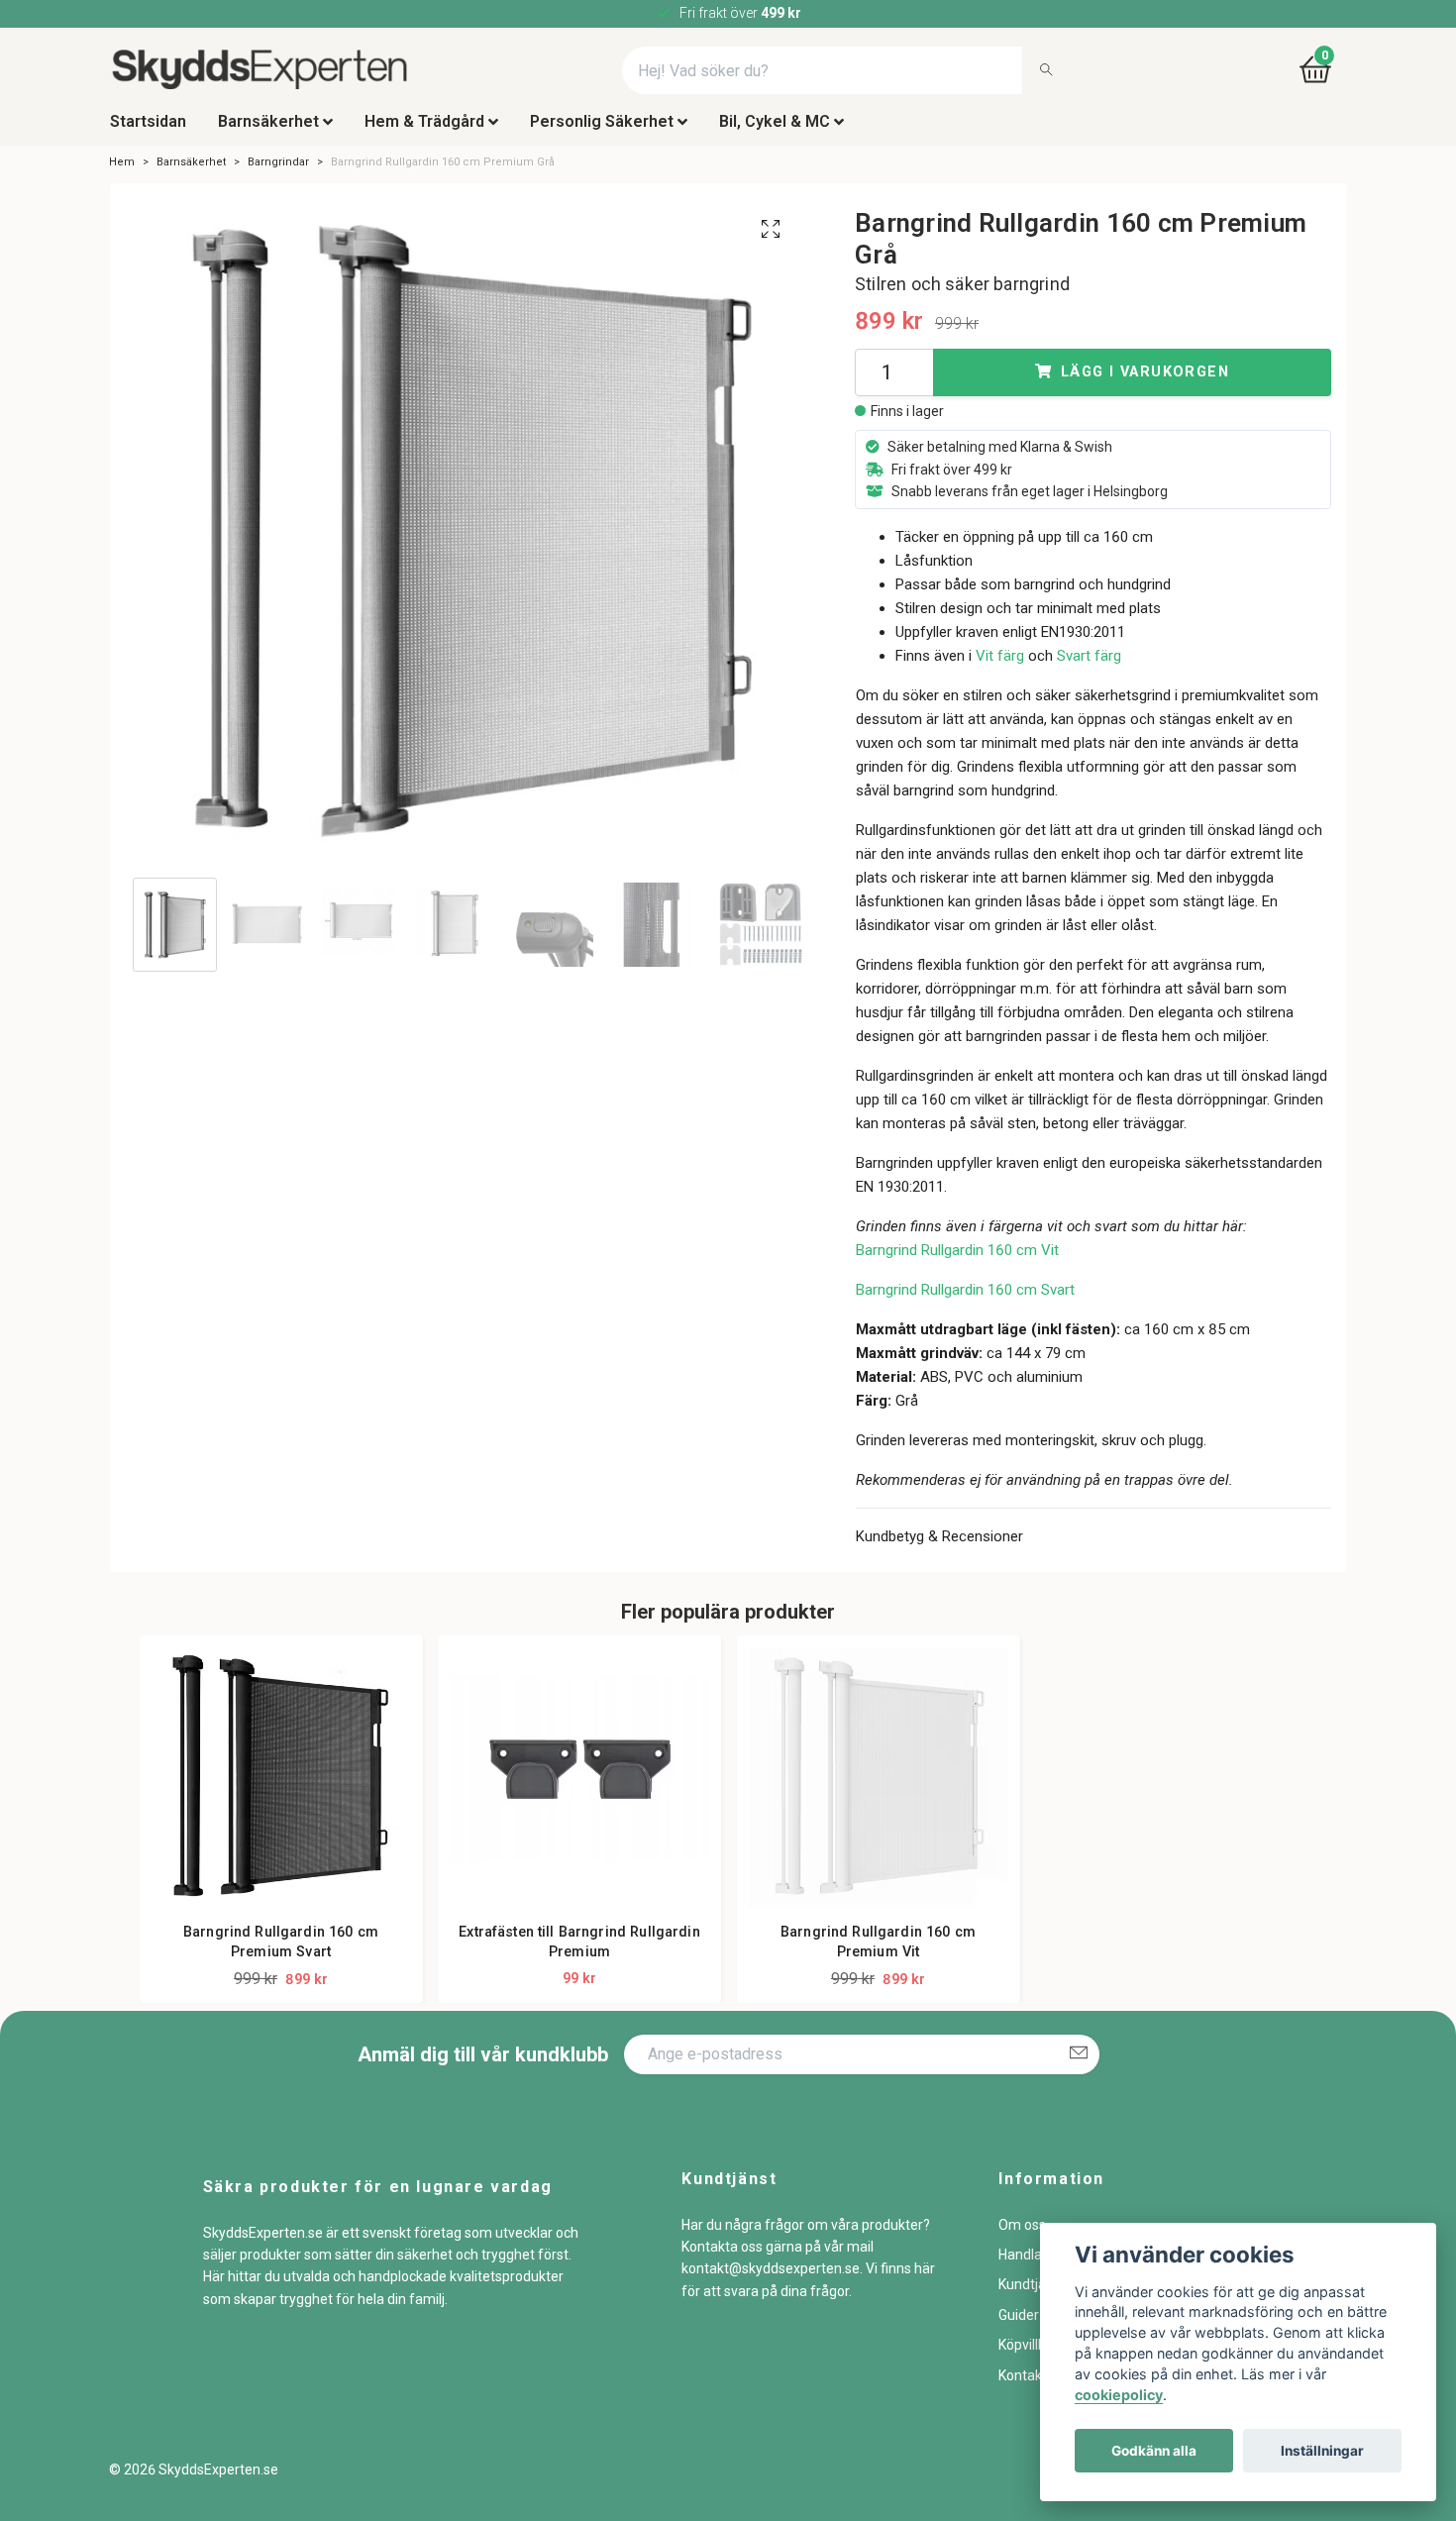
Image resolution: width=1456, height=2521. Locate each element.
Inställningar (1322, 2451)
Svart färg (1089, 667)
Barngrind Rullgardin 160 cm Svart (965, 1301)
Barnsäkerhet (268, 132)
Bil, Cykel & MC (775, 132)
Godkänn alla (1154, 2451)
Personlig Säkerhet (602, 132)
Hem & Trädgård (424, 132)
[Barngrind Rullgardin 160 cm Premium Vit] (879, 1788)
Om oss (1022, 2236)
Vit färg (1000, 667)
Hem (122, 173)
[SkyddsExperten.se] (307, 76)
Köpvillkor (1028, 2356)
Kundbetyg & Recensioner (939, 1547)
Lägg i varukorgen (1145, 383)
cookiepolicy (1119, 2395)
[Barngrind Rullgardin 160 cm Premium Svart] (281, 1788)
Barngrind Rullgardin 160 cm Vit (957, 1261)
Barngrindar (278, 173)
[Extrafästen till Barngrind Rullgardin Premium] (579, 1788)
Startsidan (148, 132)
